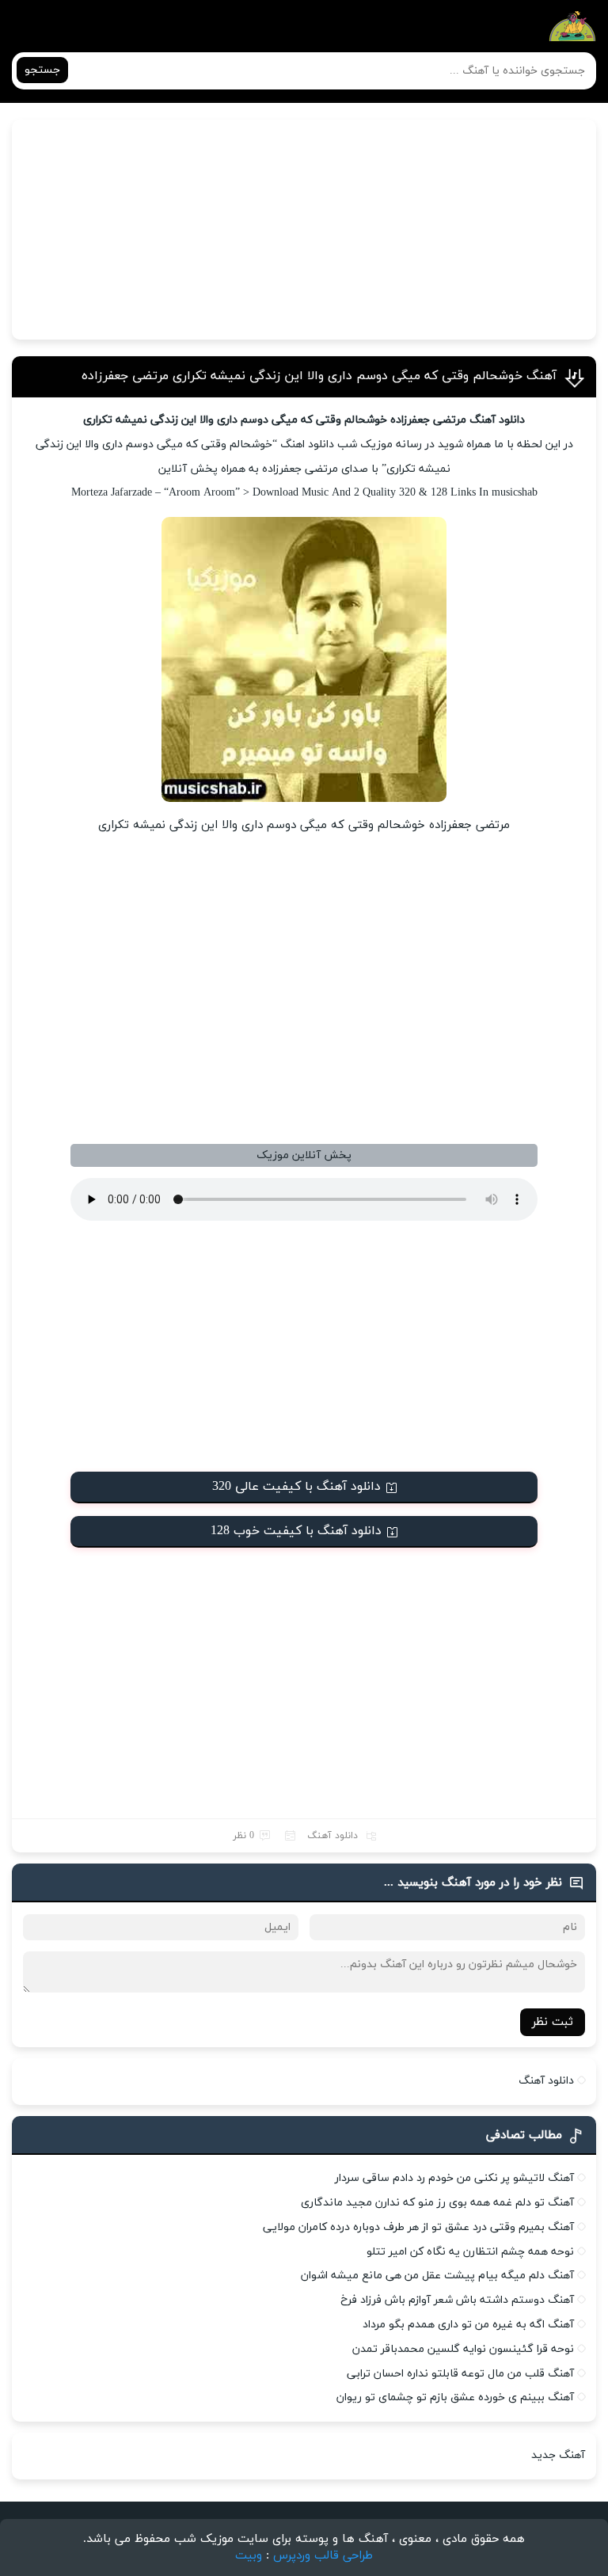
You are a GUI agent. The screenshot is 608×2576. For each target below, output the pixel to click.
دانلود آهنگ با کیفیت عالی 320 (296, 1487)
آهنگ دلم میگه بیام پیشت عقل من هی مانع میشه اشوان (437, 2276)
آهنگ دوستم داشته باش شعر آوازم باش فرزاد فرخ (457, 2300)
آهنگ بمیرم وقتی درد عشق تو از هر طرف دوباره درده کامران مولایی (418, 2227)
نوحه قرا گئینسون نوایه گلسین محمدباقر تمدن (463, 2349)
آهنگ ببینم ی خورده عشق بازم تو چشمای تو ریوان (455, 2397)
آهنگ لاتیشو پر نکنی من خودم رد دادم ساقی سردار (454, 2178)
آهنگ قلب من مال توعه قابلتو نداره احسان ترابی (460, 2374)
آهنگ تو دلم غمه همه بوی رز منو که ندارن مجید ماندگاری (437, 2203)
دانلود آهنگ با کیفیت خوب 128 (296, 1531)
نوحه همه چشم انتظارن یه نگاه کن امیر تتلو (470, 2252)
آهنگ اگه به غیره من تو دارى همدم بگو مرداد (468, 2325)
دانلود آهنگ (332, 1836)
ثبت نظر (553, 2022)
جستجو (42, 70)
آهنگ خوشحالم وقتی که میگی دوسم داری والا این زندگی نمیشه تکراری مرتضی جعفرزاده (319, 376)
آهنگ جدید (558, 2455)
